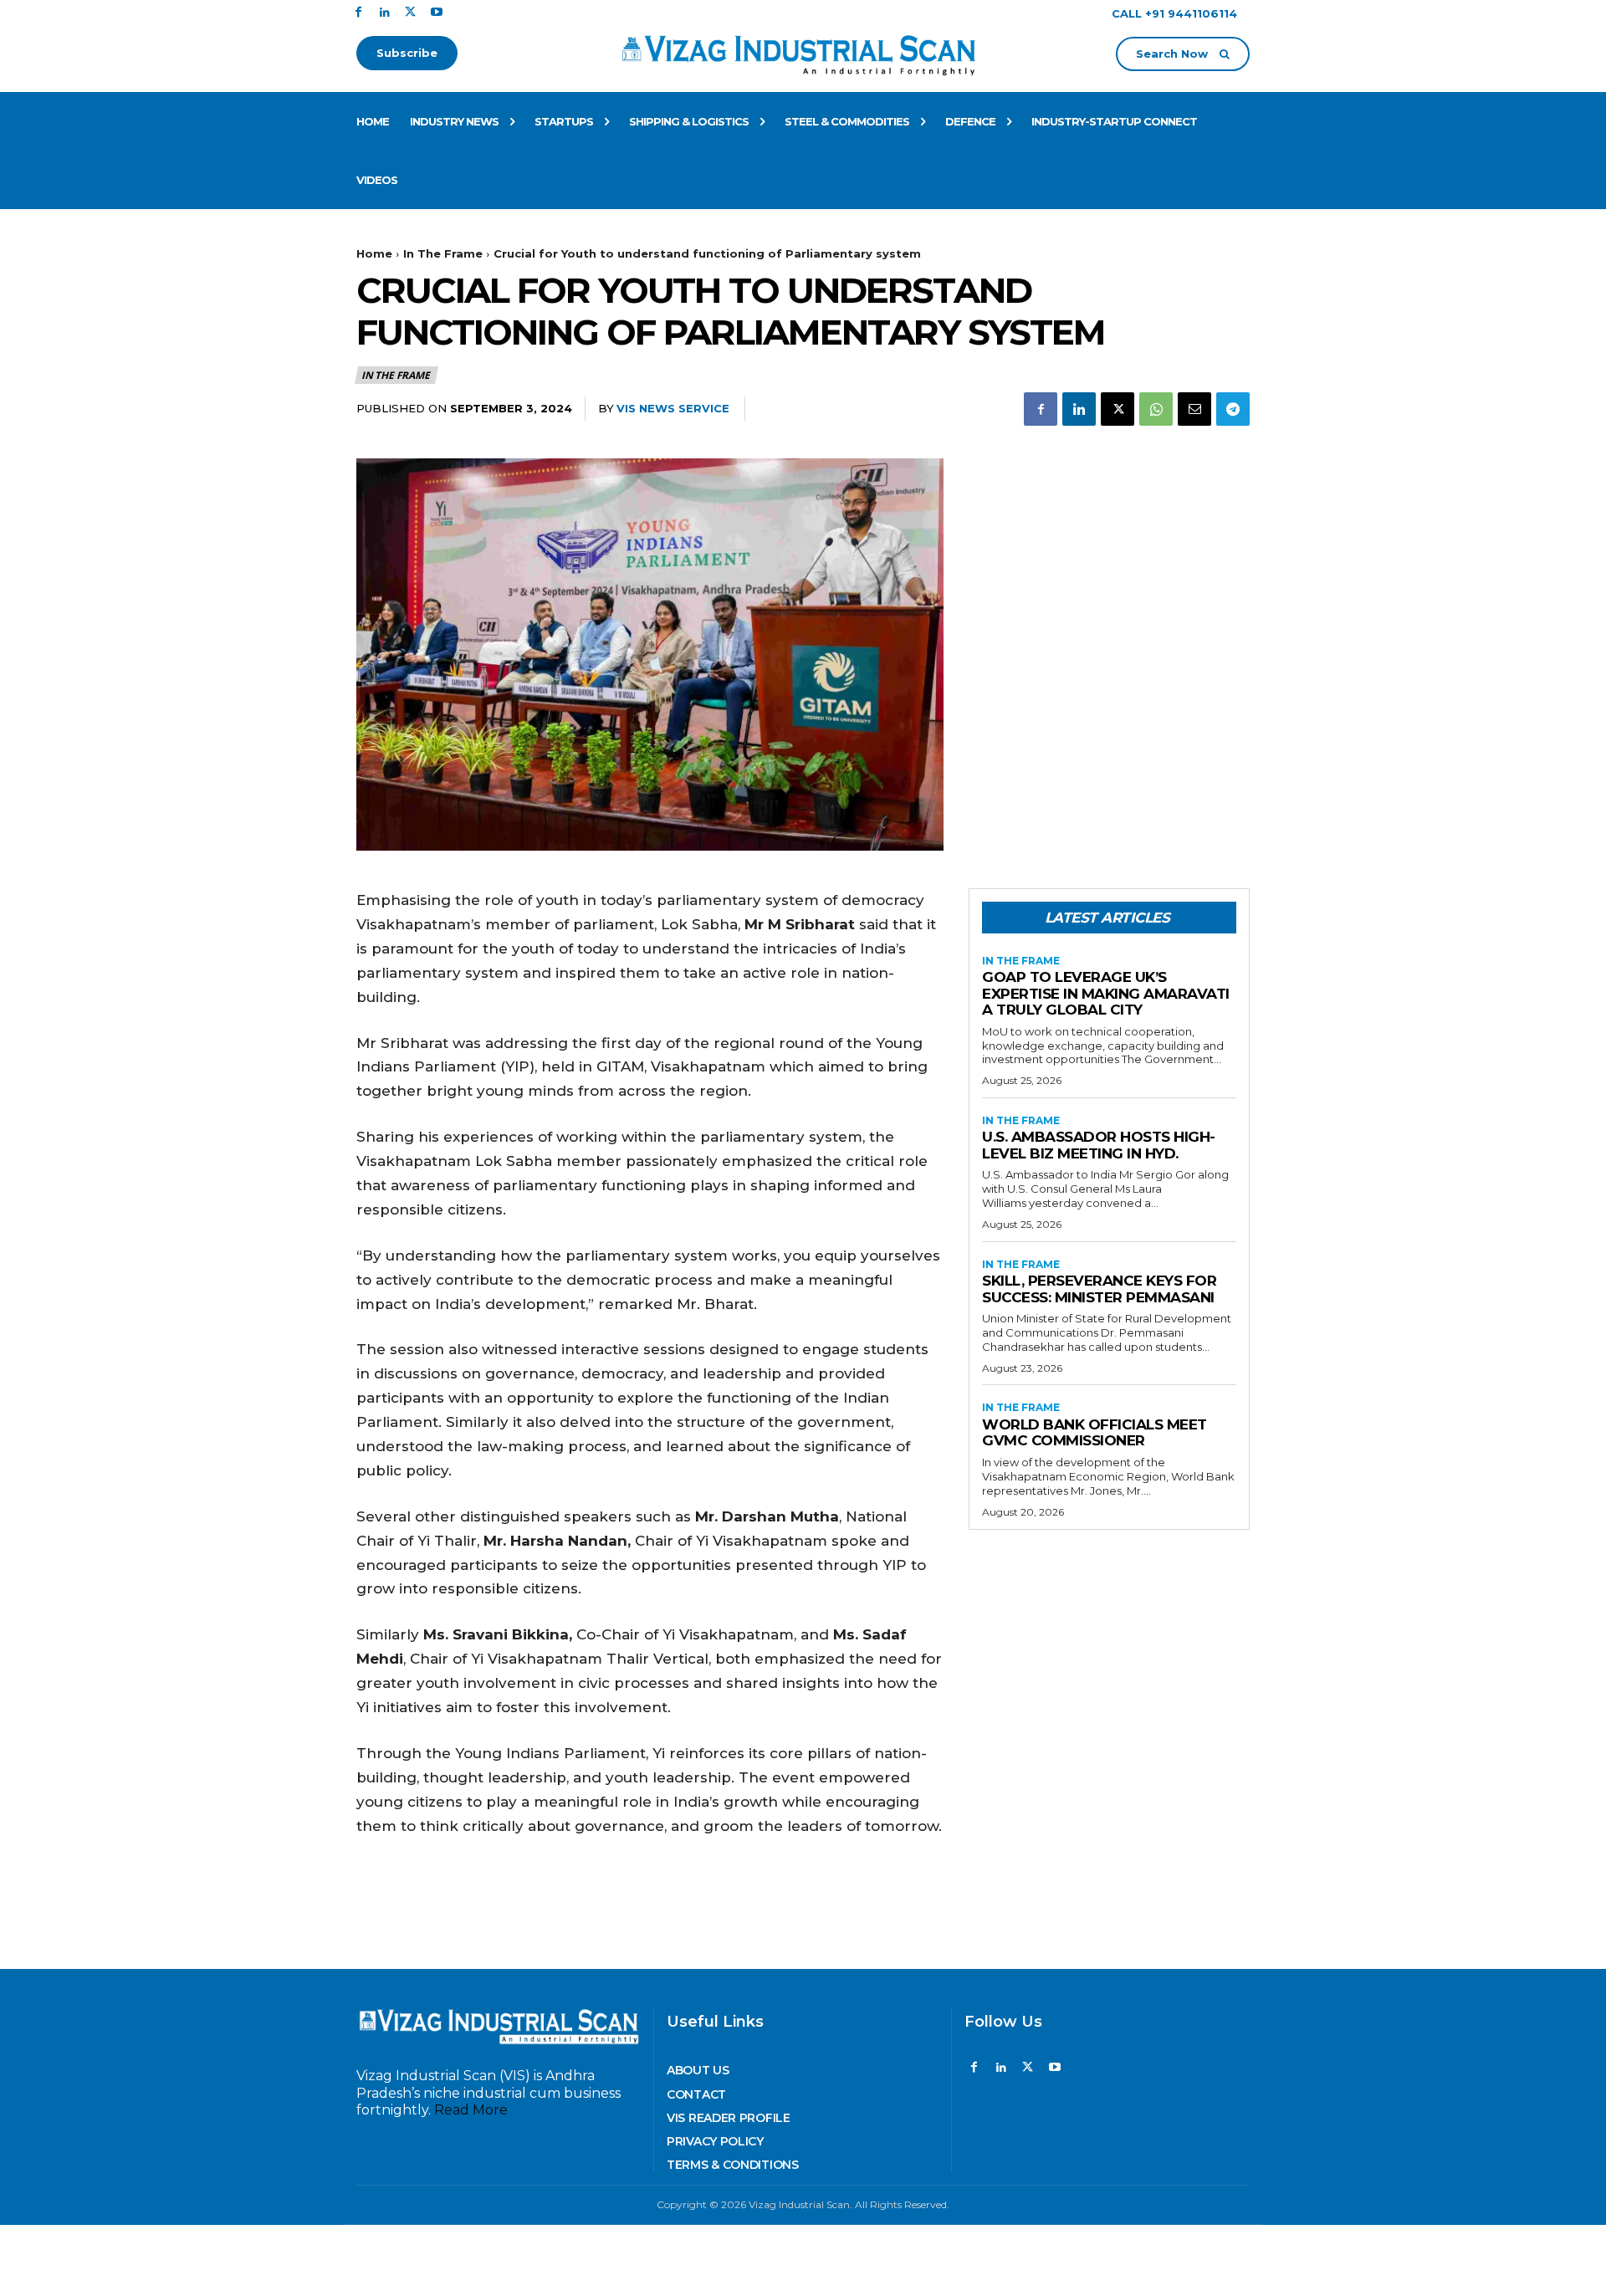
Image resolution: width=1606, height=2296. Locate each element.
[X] (410, 13)
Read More (471, 2110)
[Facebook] (358, 13)
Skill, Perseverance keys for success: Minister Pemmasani (1099, 1289)
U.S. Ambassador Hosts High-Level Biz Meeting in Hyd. (1099, 1145)
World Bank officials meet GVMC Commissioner (1095, 1433)
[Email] (1194, 409)
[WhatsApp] (1156, 409)
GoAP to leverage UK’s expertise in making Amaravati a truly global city (1106, 993)
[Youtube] (436, 13)
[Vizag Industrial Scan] (803, 52)
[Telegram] (1233, 409)
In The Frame (443, 253)
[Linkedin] (384, 13)
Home (374, 253)
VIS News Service (673, 408)
